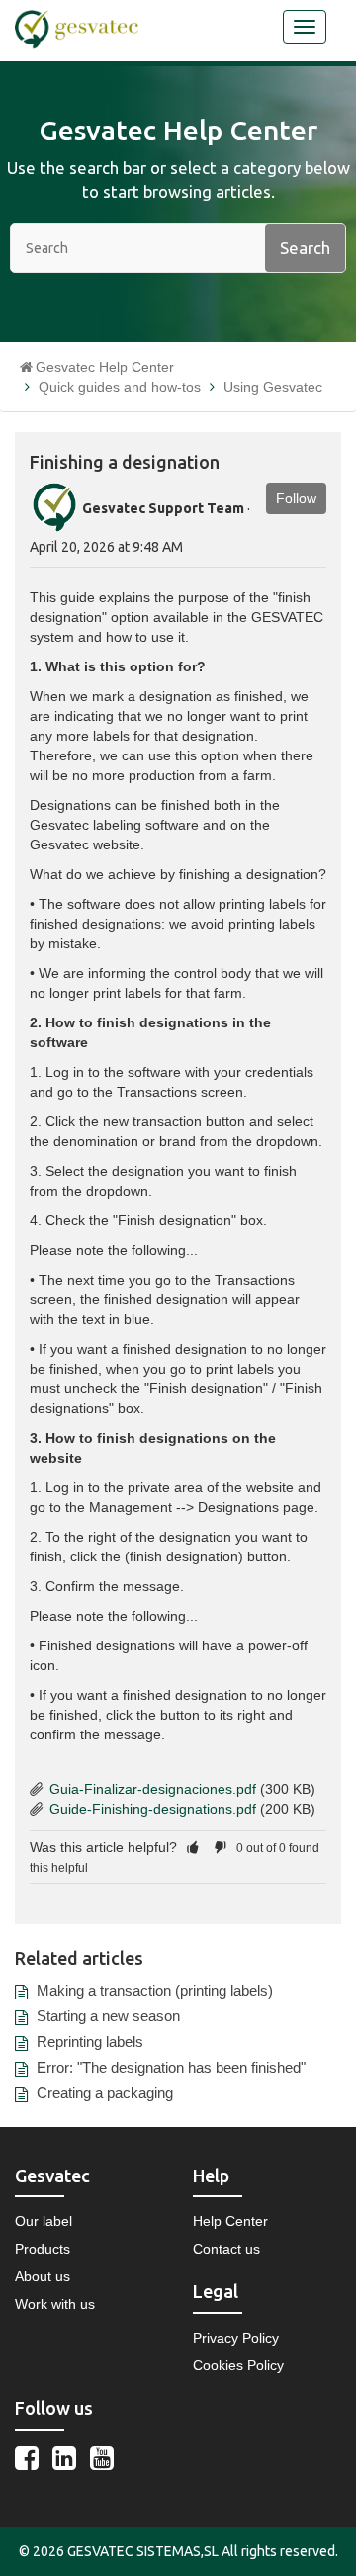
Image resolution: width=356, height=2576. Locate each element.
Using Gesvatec (273, 387)
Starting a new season (108, 2016)
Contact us (226, 2249)
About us (43, 2276)
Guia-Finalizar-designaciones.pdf (153, 1789)
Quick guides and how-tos (120, 387)
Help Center (230, 2221)
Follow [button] (296, 498)
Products (43, 2249)
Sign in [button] (241, 33)
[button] (193, 1847)
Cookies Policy (238, 2365)
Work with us (55, 2304)
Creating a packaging (105, 2093)
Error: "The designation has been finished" (171, 2067)
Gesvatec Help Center (105, 367)
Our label (44, 2221)
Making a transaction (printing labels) (155, 1990)
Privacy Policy (236, 2338)
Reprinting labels (90, 2042)
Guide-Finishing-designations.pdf (153, 1809)
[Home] (77, 29)
